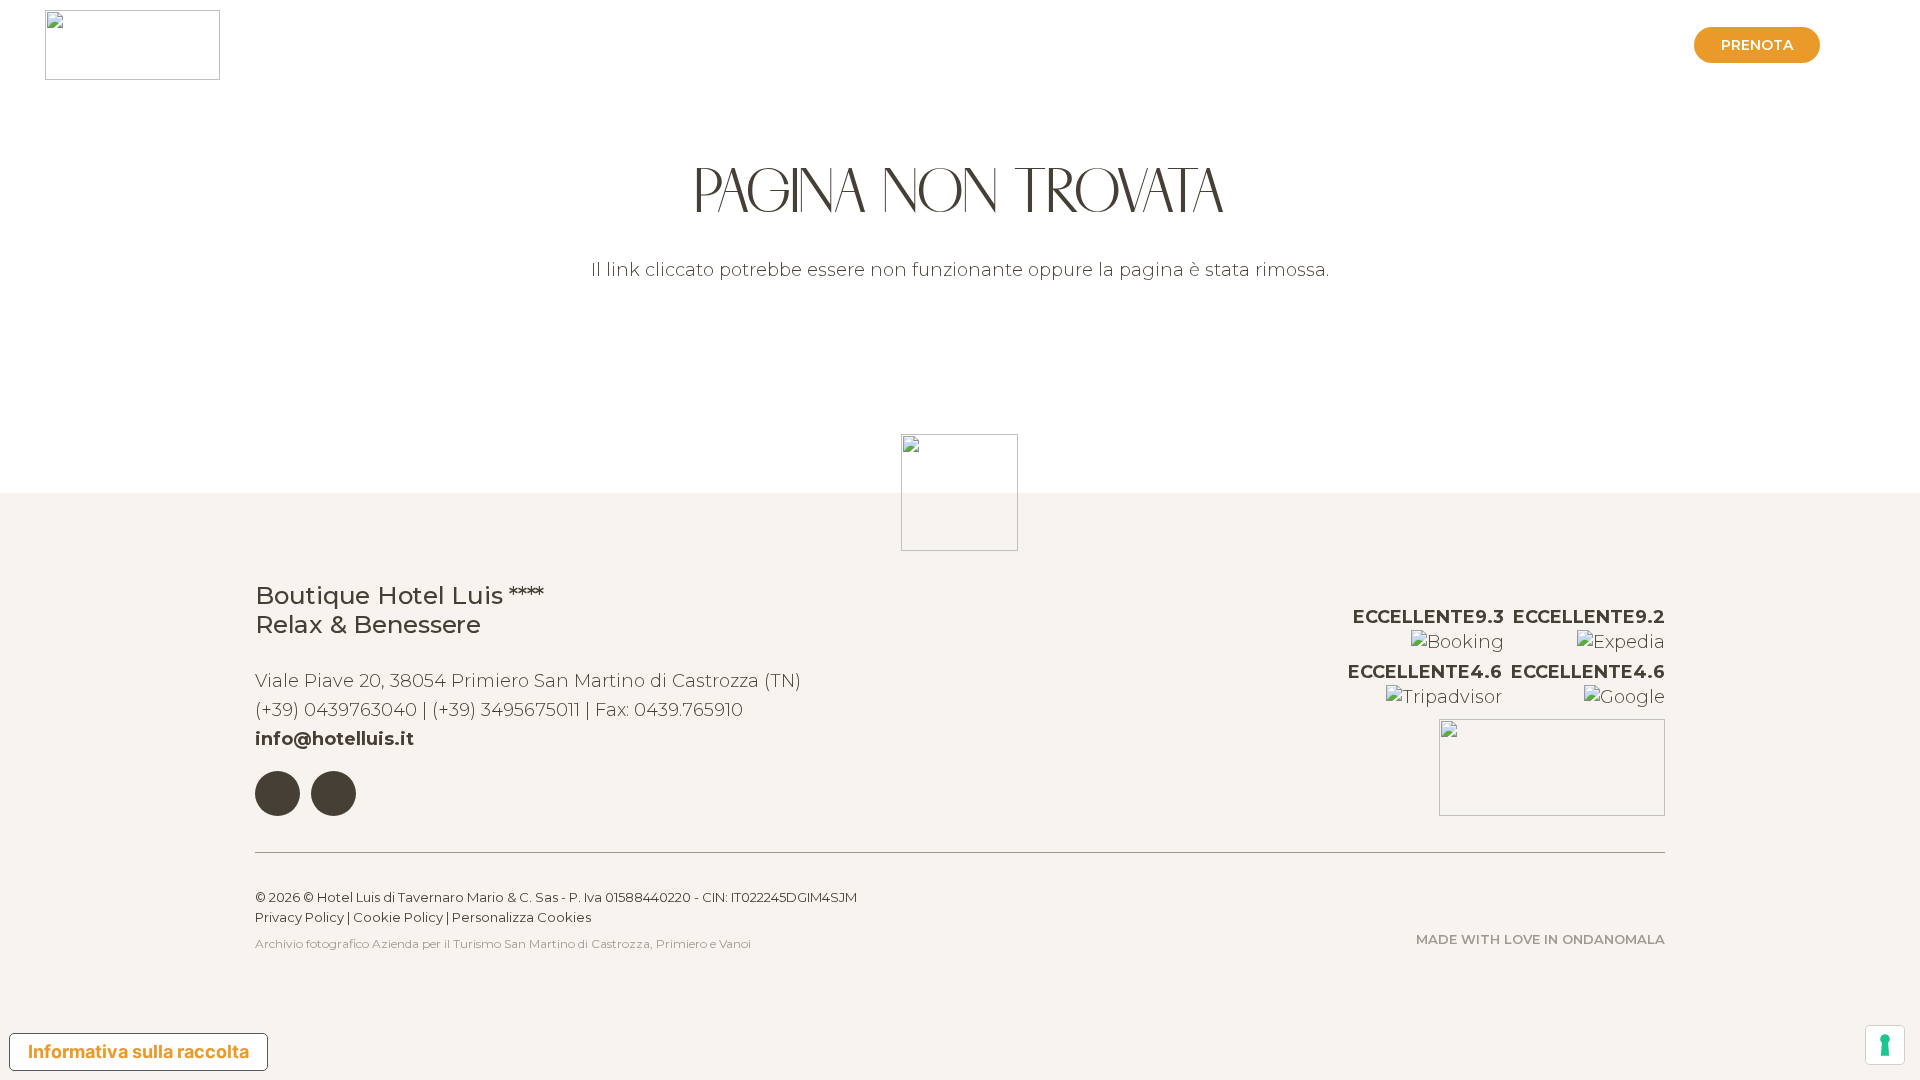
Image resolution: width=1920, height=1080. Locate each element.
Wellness (1434, 44)
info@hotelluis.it (334, 739)
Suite (1344, 44)
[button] (1857, 45)
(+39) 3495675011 (506, 710)
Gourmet (1538, 44)
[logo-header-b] (132, 45)
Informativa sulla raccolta (138, 1051)
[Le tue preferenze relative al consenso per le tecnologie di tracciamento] (1885, 1045)
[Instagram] (333, 793)
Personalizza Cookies (521, 917)
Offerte (1637, 44)
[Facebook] (277, 793)
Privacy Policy (299, 917)
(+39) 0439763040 (336, 710)
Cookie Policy (398, 917)
